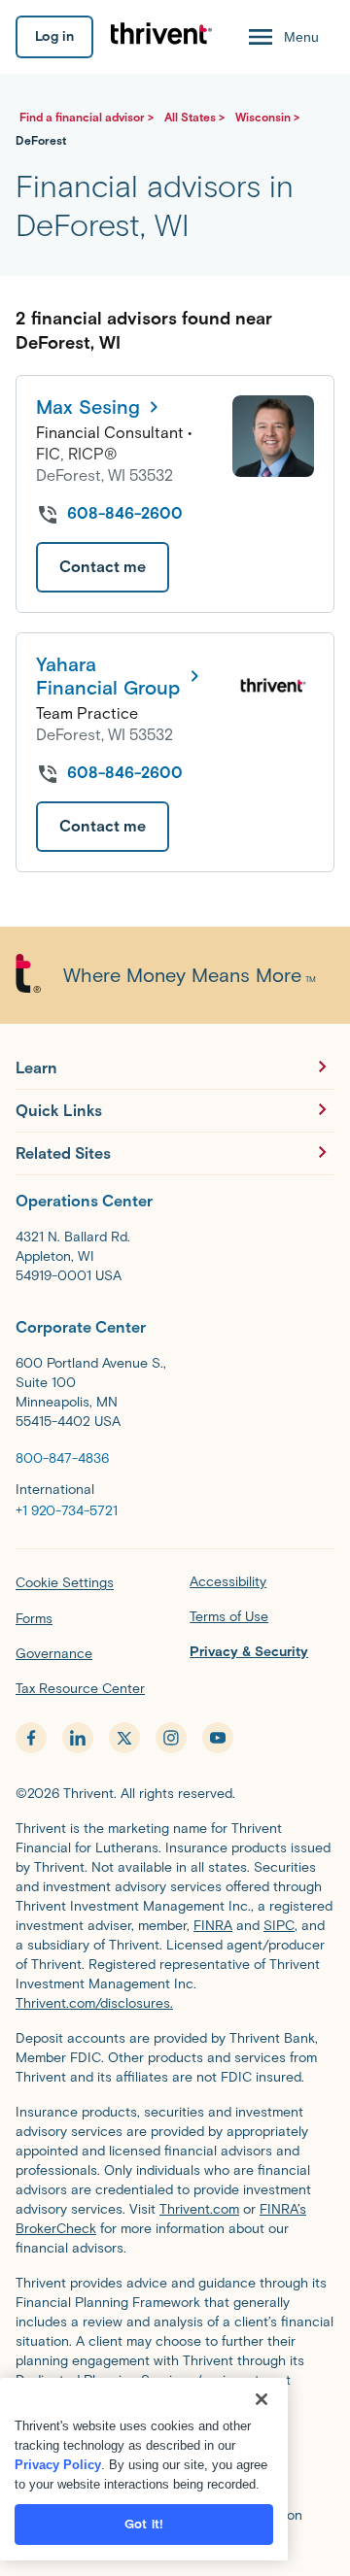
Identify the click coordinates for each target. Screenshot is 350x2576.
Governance (54, 1654)
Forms (34, 1619)
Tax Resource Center (80, 1689)
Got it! (144, 2524)
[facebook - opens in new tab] (31, 1738)
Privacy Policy (58, 2465)
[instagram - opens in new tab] (171, 1738)
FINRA (213, 1926)
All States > (196, 117)
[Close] (262, 2399)
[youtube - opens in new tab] (218, 1738)
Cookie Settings (65, 1583)
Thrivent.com (199, 2209)
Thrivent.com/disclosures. (94, 2003)
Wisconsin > (267, 117)
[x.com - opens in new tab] (124, 1738)
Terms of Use (229, 1617)
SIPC (279, 1926)
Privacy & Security (249, 1652)
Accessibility (228, 1582)
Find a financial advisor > (88, 117)
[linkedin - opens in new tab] (78, 1738)
